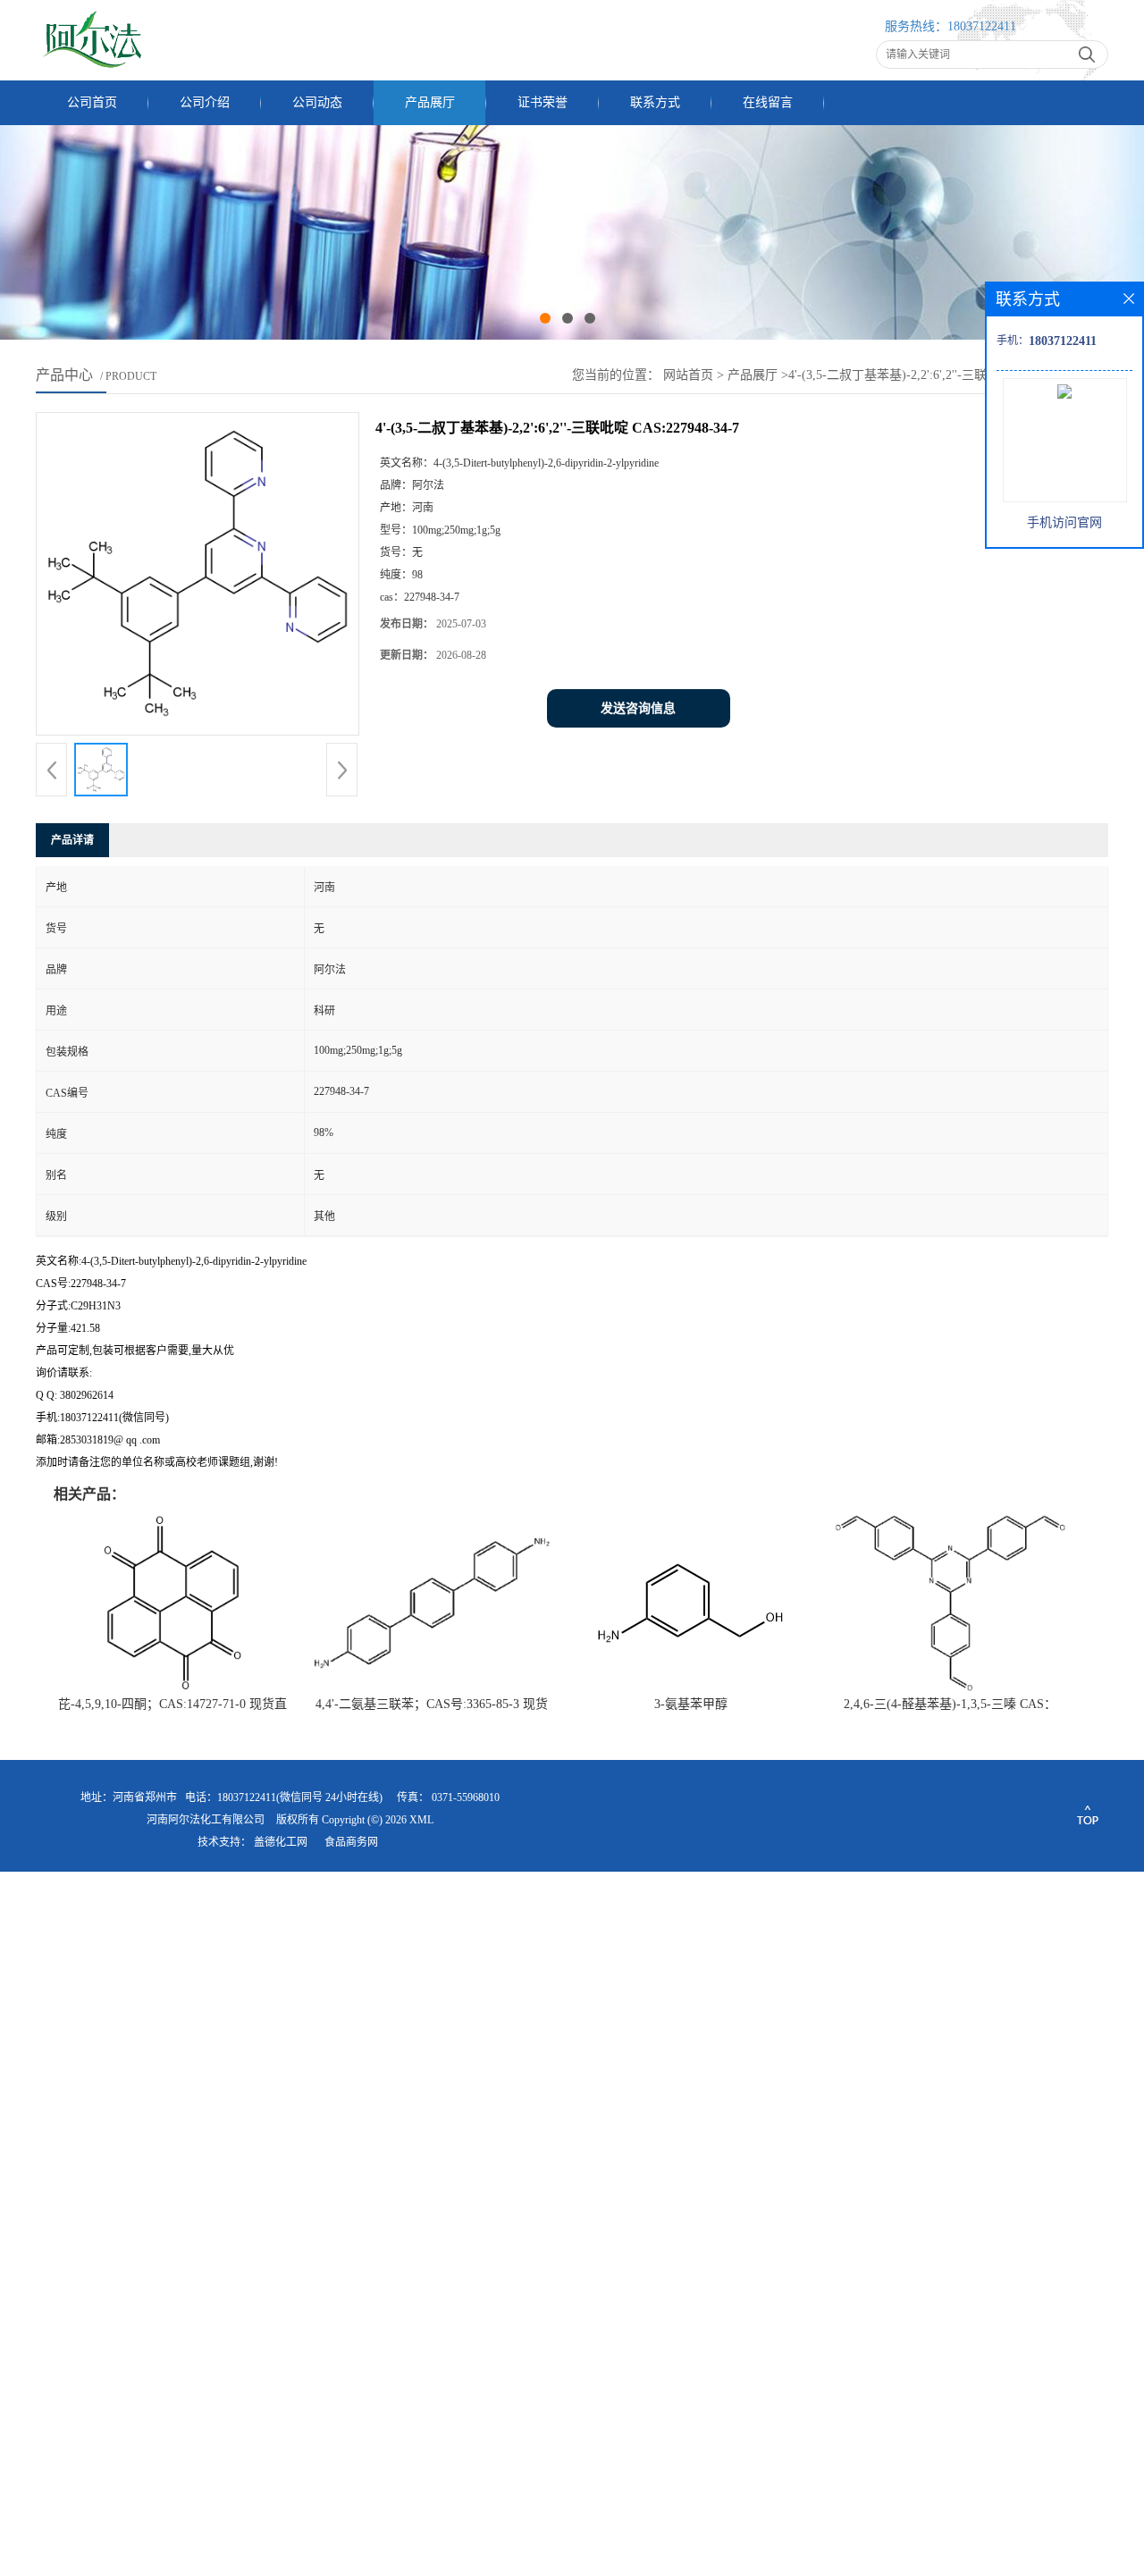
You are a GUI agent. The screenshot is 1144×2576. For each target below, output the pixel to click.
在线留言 (768, 102)
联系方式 (655, 102)
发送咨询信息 (638, 708)
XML (421, 1820)
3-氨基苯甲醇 (691, 1704)
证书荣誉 (543, 102)
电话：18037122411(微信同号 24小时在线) (284, 1797)
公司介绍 (205, 102)
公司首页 (92, 102)
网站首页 (688, 375)
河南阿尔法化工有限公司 (206, 1820)
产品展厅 (430, 102)
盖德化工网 (281, 1842)
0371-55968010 (466, 1797)
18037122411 (982, 26)
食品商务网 (351, 1842)
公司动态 (317, 102)
